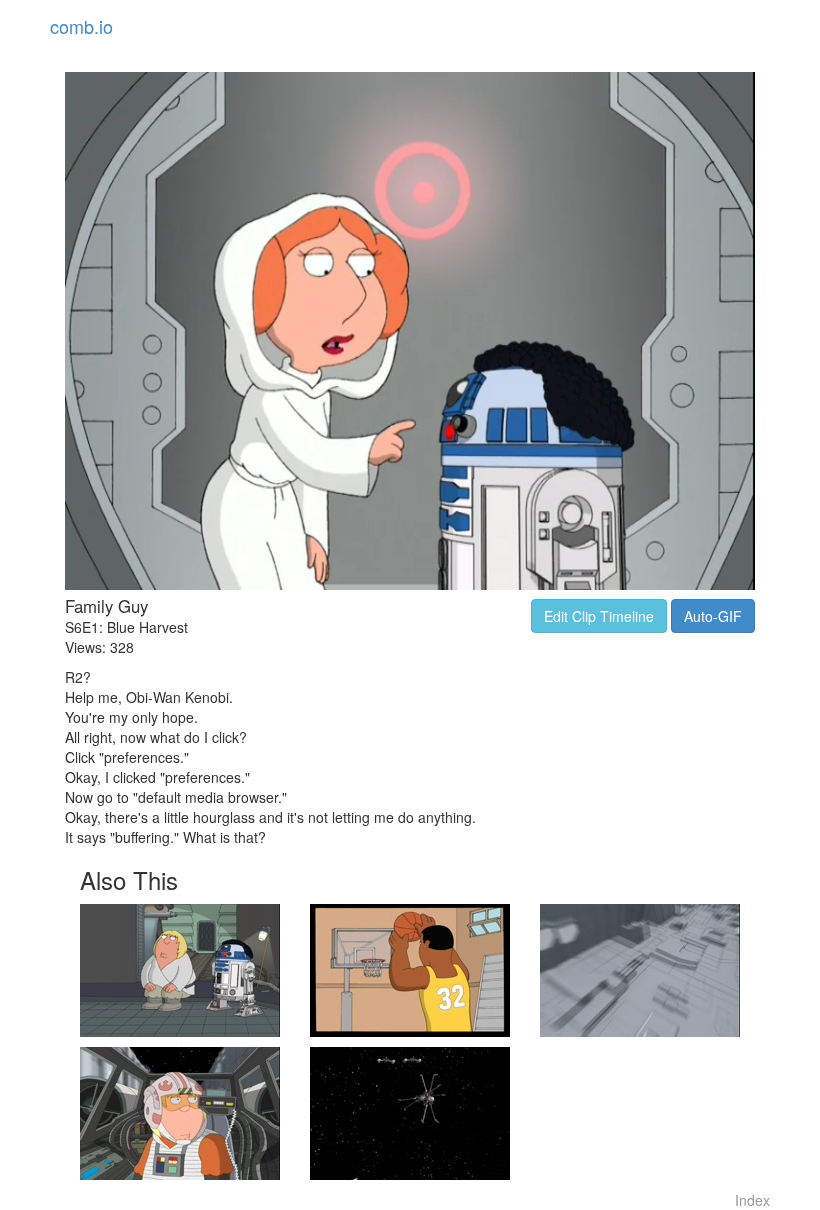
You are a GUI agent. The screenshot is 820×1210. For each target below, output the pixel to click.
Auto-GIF (713, 616)
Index (752, 1200)
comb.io (81, 26)
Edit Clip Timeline (599, 616)
